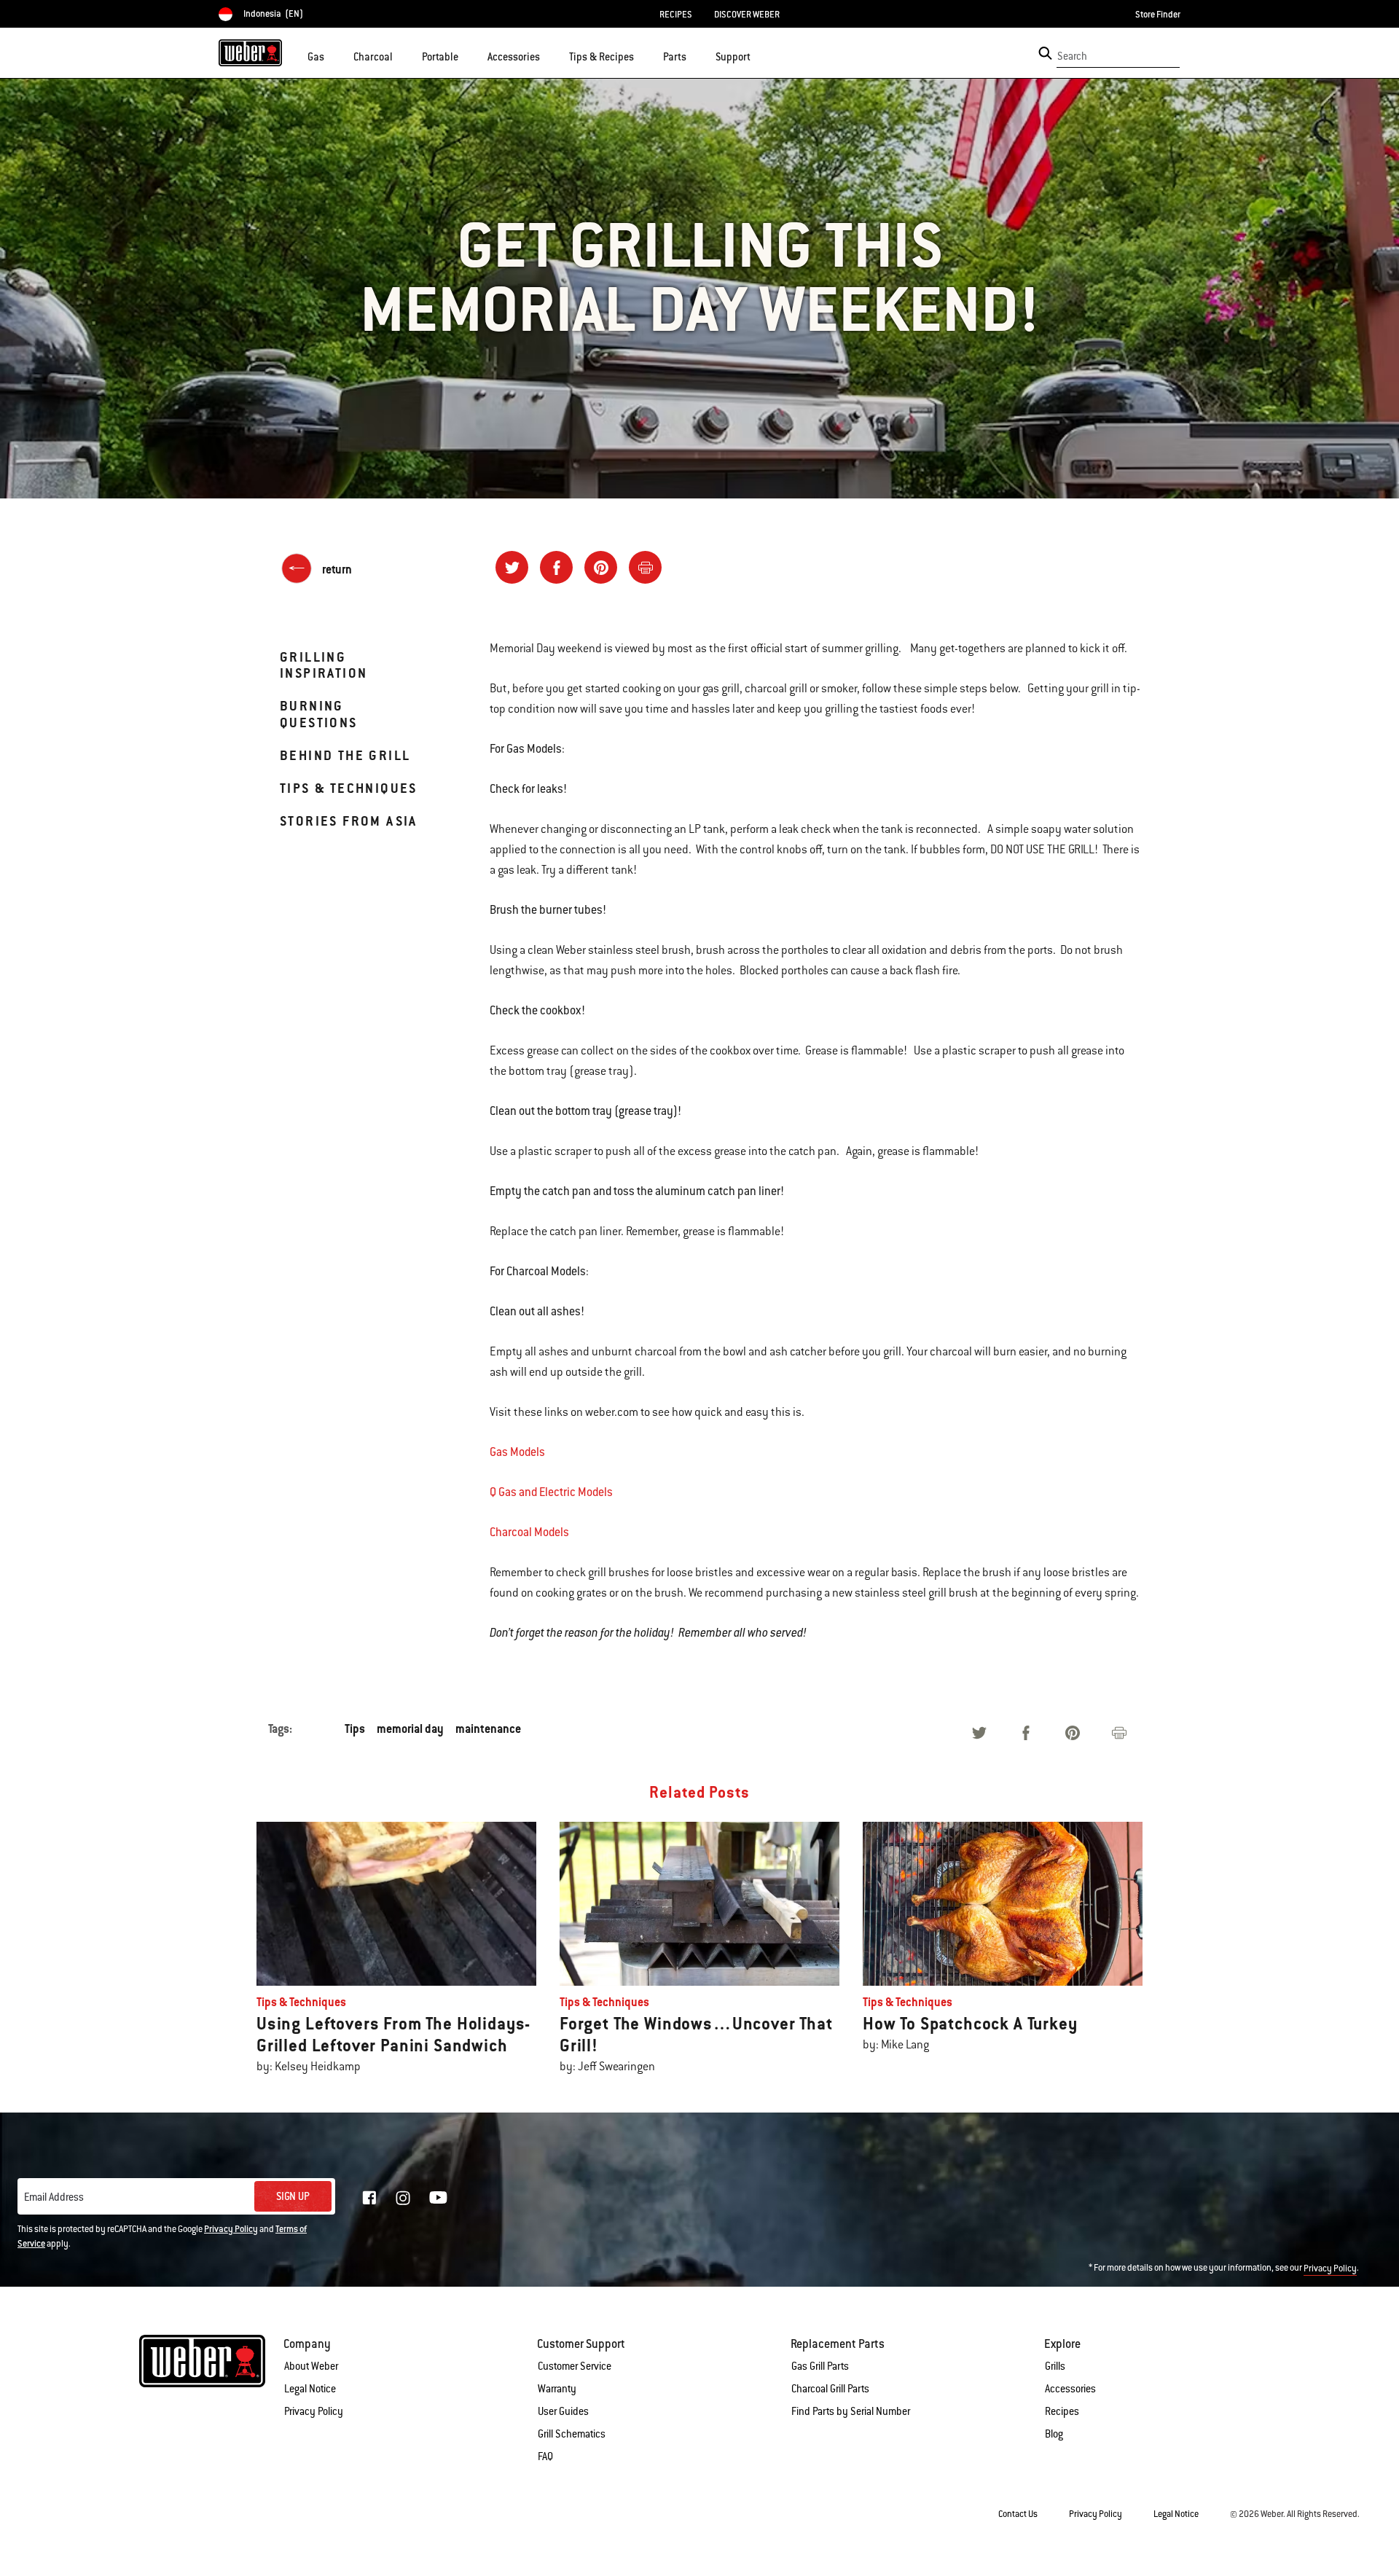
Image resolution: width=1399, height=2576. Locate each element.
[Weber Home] (250, 52)
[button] (333, 55)
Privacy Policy (231, 2229)
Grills (1055, 2366)
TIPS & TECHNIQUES (349, 788)
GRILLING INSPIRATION (324, 665)
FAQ (545, 2456)
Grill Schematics (572, 2434)
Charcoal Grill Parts (830, 2389)
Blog (1054, 2434)
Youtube (438, 2197)
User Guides (563, 2411)
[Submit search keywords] (1045, 53)
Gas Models (517, 1452)
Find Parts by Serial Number (851, 2411)
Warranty (557, 2389)
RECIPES (676, 15)
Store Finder (1158, 15)
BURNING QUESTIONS (319, 714)
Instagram (403, 2198)
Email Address (54, 2197)
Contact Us (1018, 2514)
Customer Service (575, 2366)
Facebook (369, 2198)
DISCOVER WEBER (747, 15)
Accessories (1070, 2389)
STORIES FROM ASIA (349, 821)
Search (1072, 56)
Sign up (293, 2196)
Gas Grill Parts (820, 2366)
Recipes (1062, 2411)
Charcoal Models (529, 1532)
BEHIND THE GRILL (345, 755)
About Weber (311, 2366)
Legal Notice (310, 2389)
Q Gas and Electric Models (551, 1492)
